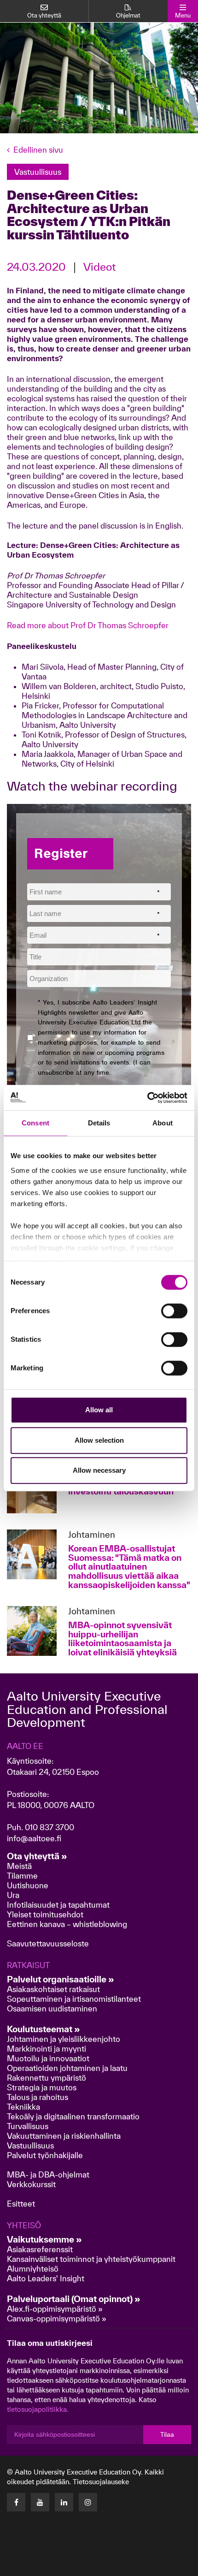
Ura (13, 1895)
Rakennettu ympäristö (47, 2078)
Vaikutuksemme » (44, 2239)
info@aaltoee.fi (34, 1838)
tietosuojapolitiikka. (38, 2409)
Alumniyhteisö (33, 2269)
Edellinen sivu (38, 150)
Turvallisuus (28, 2126)
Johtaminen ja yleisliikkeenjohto (64, 2039)
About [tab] (163, 1123)
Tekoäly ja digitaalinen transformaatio (73, 2116)
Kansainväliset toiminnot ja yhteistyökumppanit (91, 2259)
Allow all (99, 1410)
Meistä (19, 1866)
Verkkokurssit (31, 2184)
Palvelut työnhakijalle (45, 2155)
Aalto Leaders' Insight (46, 2278)
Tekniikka (23, 2107)
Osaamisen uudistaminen (52, 2008)
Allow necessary (99, 1470)
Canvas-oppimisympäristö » (57, 2318)
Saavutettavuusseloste (48, 1943)
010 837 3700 (49, 1827)
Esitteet (21, 2204)
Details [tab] (99, 1123)
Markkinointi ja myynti (47, 2049)
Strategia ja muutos (42, 2087)
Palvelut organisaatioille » (61, 1979)
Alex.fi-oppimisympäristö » (55, 2309)
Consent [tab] (35, 1123)
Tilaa (167, 2434)
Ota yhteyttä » (37, 1856)
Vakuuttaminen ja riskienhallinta (64, 2136)
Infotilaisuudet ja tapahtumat (58, 1905)
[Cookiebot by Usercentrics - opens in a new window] (147, 1098)
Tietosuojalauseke (101, 2482)
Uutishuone (28, 1885)
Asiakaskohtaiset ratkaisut (53, 1989)
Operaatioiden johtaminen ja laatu (67, 2068)
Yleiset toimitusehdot (45, 1914)
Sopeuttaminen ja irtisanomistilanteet (74, 1999)
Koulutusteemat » (44, 2029)
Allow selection (99, 1440)
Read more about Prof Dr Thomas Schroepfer (88, 625)
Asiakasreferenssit (40, 2249)
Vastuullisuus (30, 2145)
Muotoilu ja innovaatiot (48, 2058)
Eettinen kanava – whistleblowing (68, 1924)
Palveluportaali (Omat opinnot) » (74, 2299)
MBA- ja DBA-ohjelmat (48, 2174)
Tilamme (22, 1876)
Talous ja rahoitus (38, 2097)
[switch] (174, 1311)
